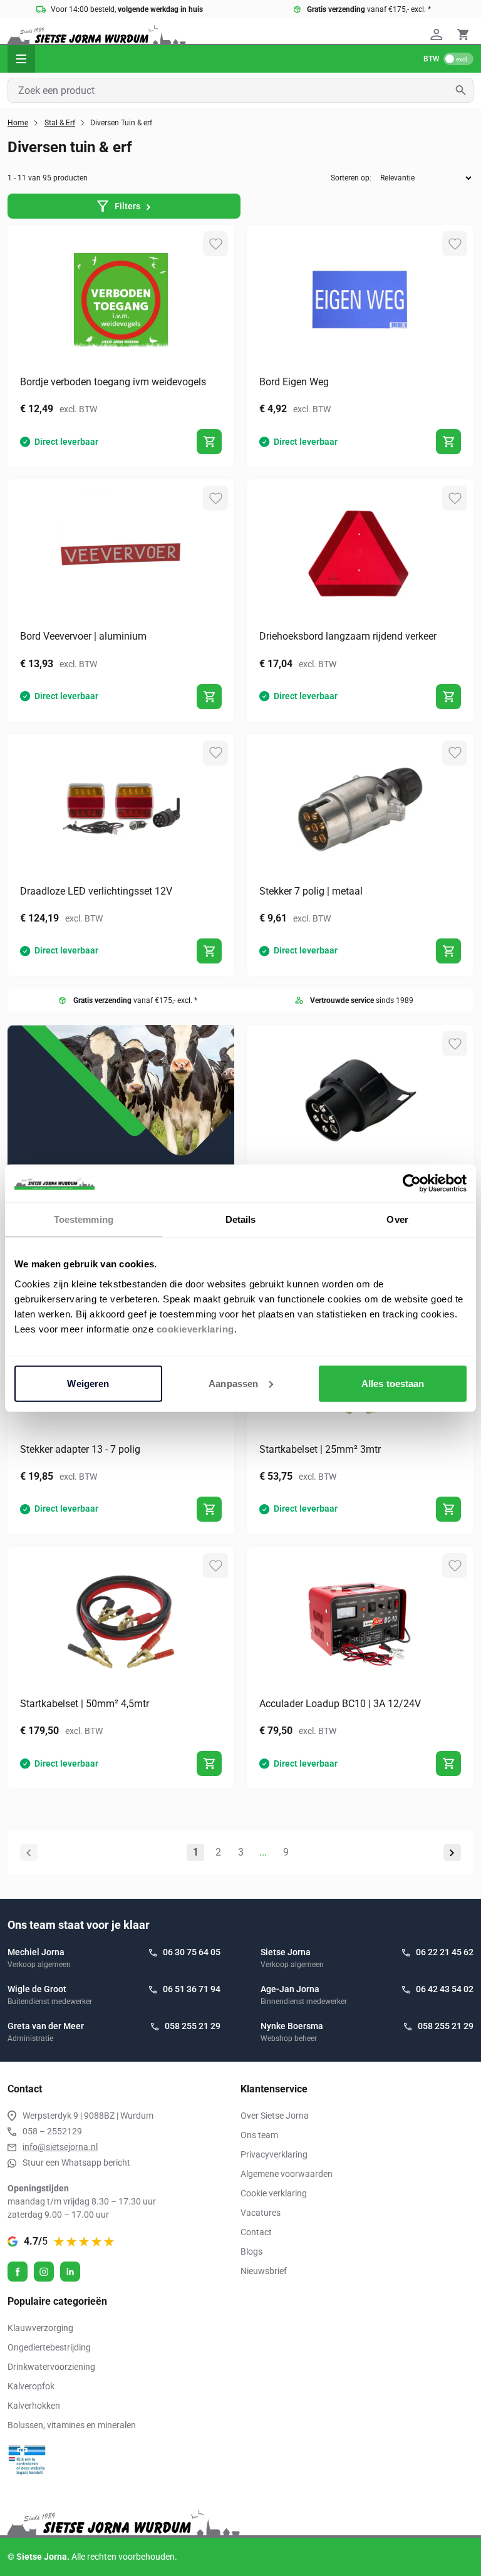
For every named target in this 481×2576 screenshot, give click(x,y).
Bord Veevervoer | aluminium (83, 636)
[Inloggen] (438, 34)
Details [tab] (241, 1219)
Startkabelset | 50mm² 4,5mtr (85, 1704)
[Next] (452, 1852)
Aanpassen (233, 1383)
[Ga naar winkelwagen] (463, 34)
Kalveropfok (31, 2386)
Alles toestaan (393, 1383)
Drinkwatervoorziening (51, 2367)
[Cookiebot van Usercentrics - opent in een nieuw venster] (412, 1183)
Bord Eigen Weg (294, 382)
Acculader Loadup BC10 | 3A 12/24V (340, 1704)
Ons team (259, 2135)
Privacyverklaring (274, 2154)
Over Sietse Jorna (275, 2116)
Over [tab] (397, 1219)
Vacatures (261, 2213)
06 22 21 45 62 (445, 1952)
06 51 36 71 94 (192, 1989)
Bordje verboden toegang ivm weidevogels (113, 382)
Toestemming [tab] (84, 1219)
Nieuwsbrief (264, 2271)
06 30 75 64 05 (192, 1952)
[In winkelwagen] (209, 442)
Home (18, 123)
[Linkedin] (70, 2272)
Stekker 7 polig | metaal (311, 891)
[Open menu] (21, 59)
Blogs (251, 2251)
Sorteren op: (351, 178)
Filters (127, 206)
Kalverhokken (34, 2406)
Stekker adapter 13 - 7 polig (80, 1449)
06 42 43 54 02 (445, 1989)
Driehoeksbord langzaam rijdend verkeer (348, 636)
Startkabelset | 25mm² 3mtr (320, 1449)
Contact (256, 2232)
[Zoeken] (464, 90)
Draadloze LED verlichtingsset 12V (96, 891)
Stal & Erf (60, 123)
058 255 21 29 (193, 2026)
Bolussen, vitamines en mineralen (72, 2425)
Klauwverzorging (40, 2328)
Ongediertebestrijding (49, 2347)
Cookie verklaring (274, 2193)
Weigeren (88, 1383)
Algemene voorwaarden (287, 2174)
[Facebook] (18, 2272)
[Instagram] (44, 2272)
